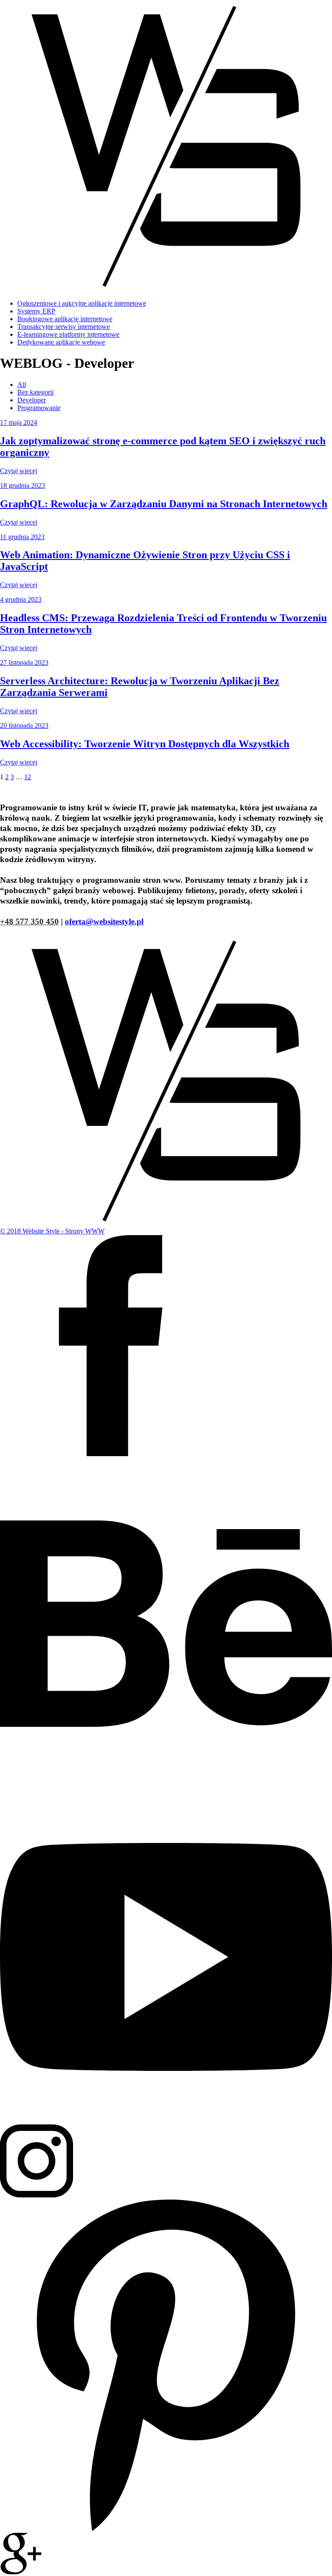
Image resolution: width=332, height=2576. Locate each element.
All (22, 384)
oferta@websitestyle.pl (104, 921)
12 (28, 777)
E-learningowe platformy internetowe (68, 334)
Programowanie (39, 408)
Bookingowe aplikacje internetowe (65, 319)
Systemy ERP (36, 311)
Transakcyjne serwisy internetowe (64, 327)
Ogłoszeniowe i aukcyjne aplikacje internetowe (82, 303)
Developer (32, 400)
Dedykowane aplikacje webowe (61, 342)
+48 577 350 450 (29, 921)
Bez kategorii (35, 392)
